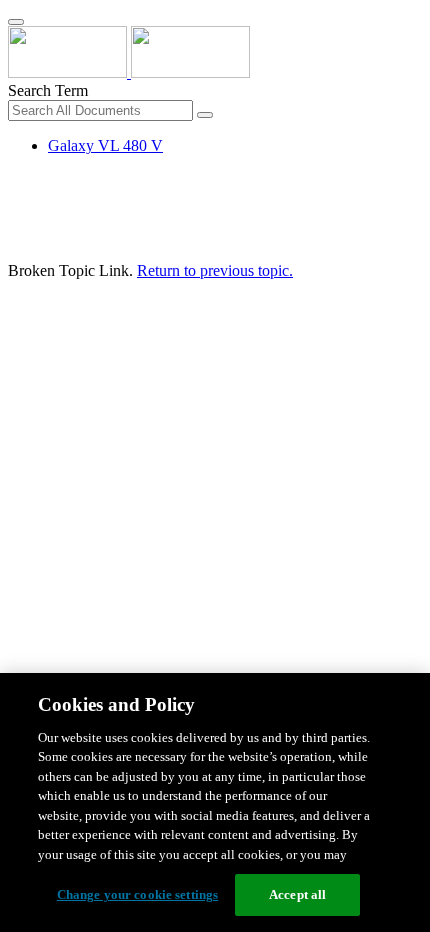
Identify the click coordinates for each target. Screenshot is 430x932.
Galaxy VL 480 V (105, 145)
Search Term (48, 90)
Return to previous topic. (215, 270)
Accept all (297, 894)
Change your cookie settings (138, 894)
